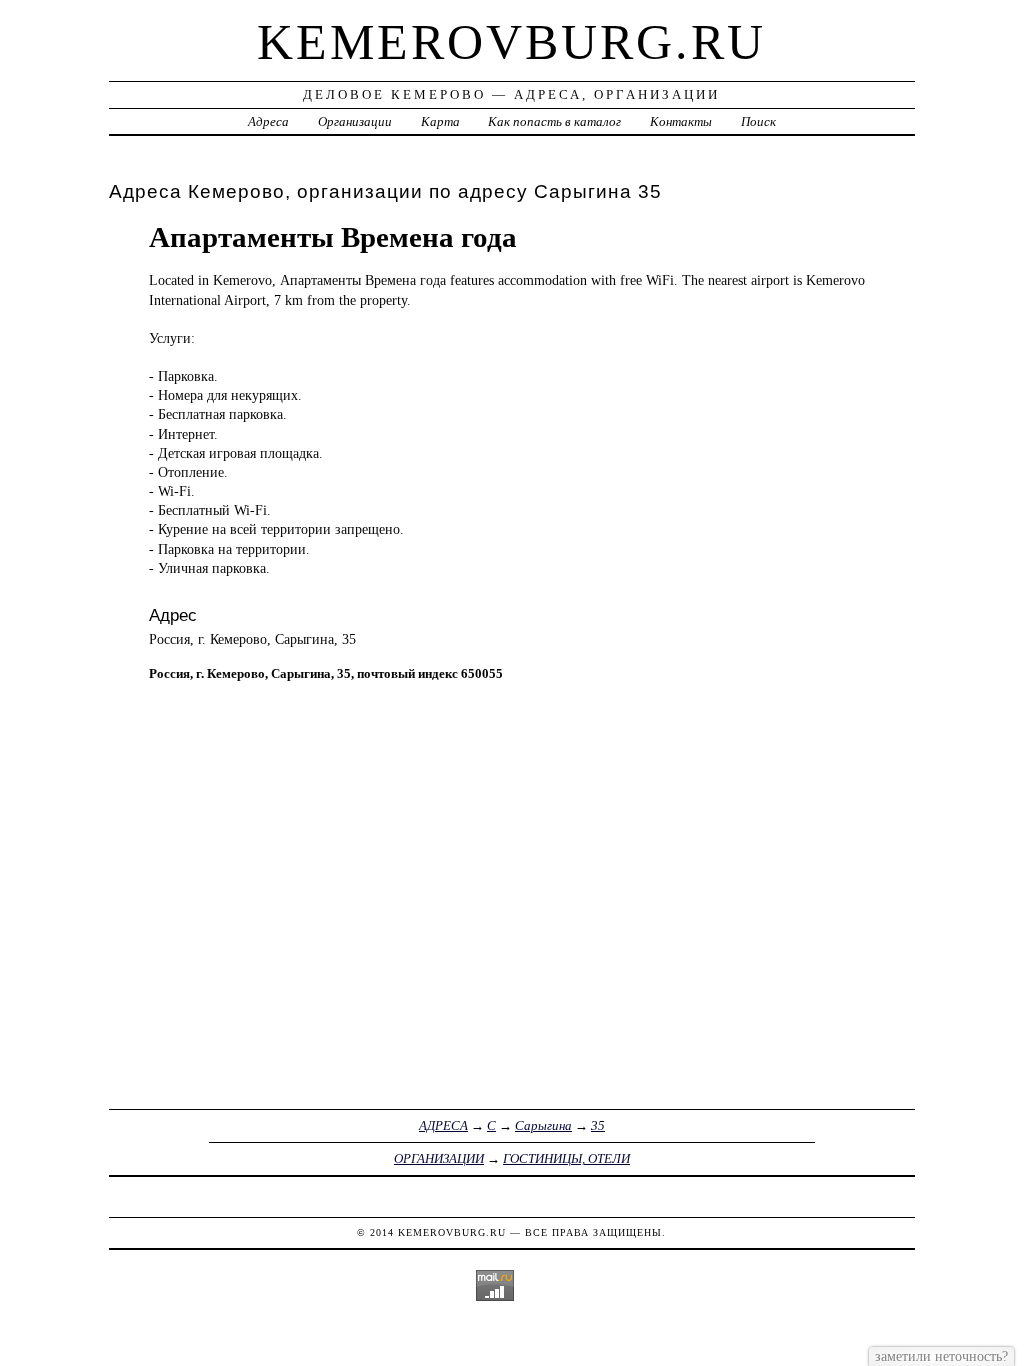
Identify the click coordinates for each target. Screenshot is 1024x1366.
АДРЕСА (443, 1125)
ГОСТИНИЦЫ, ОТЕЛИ (566, 1158)
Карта (440, 121)
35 (598, 1125)
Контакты (681, 121)
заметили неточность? (941, 1356)
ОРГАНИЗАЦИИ (439, 1158)
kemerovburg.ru (511, 42)
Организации (355, 121)
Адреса (268, 121)
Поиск (758, 121)
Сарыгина (543, 1125)
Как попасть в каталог (554, 121)
